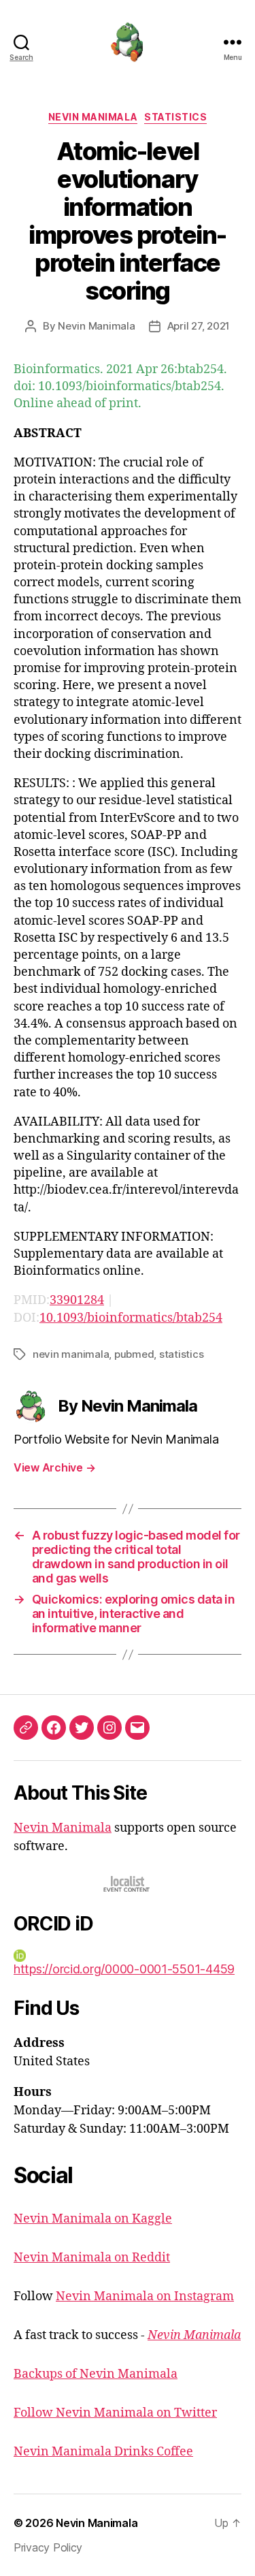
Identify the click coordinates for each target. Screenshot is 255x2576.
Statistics (175, 117)
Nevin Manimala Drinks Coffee (103, 2452)
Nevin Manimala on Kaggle (93, 2219)
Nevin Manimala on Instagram (145, 2296)
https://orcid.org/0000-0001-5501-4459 (124, 1969)
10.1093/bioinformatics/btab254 (131, 1318)
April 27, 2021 (199, 326)
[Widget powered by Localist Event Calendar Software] (128, 1884)
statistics (181, 1354)
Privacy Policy (48, 2547)
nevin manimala (71, 1354)
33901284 (77, 1300)
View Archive (54, 1467)
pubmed (134, 1354)
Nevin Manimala (93, 117)
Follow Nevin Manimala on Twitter (115, 2413)
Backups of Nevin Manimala (96, 2374)
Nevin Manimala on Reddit (92, 2258)
